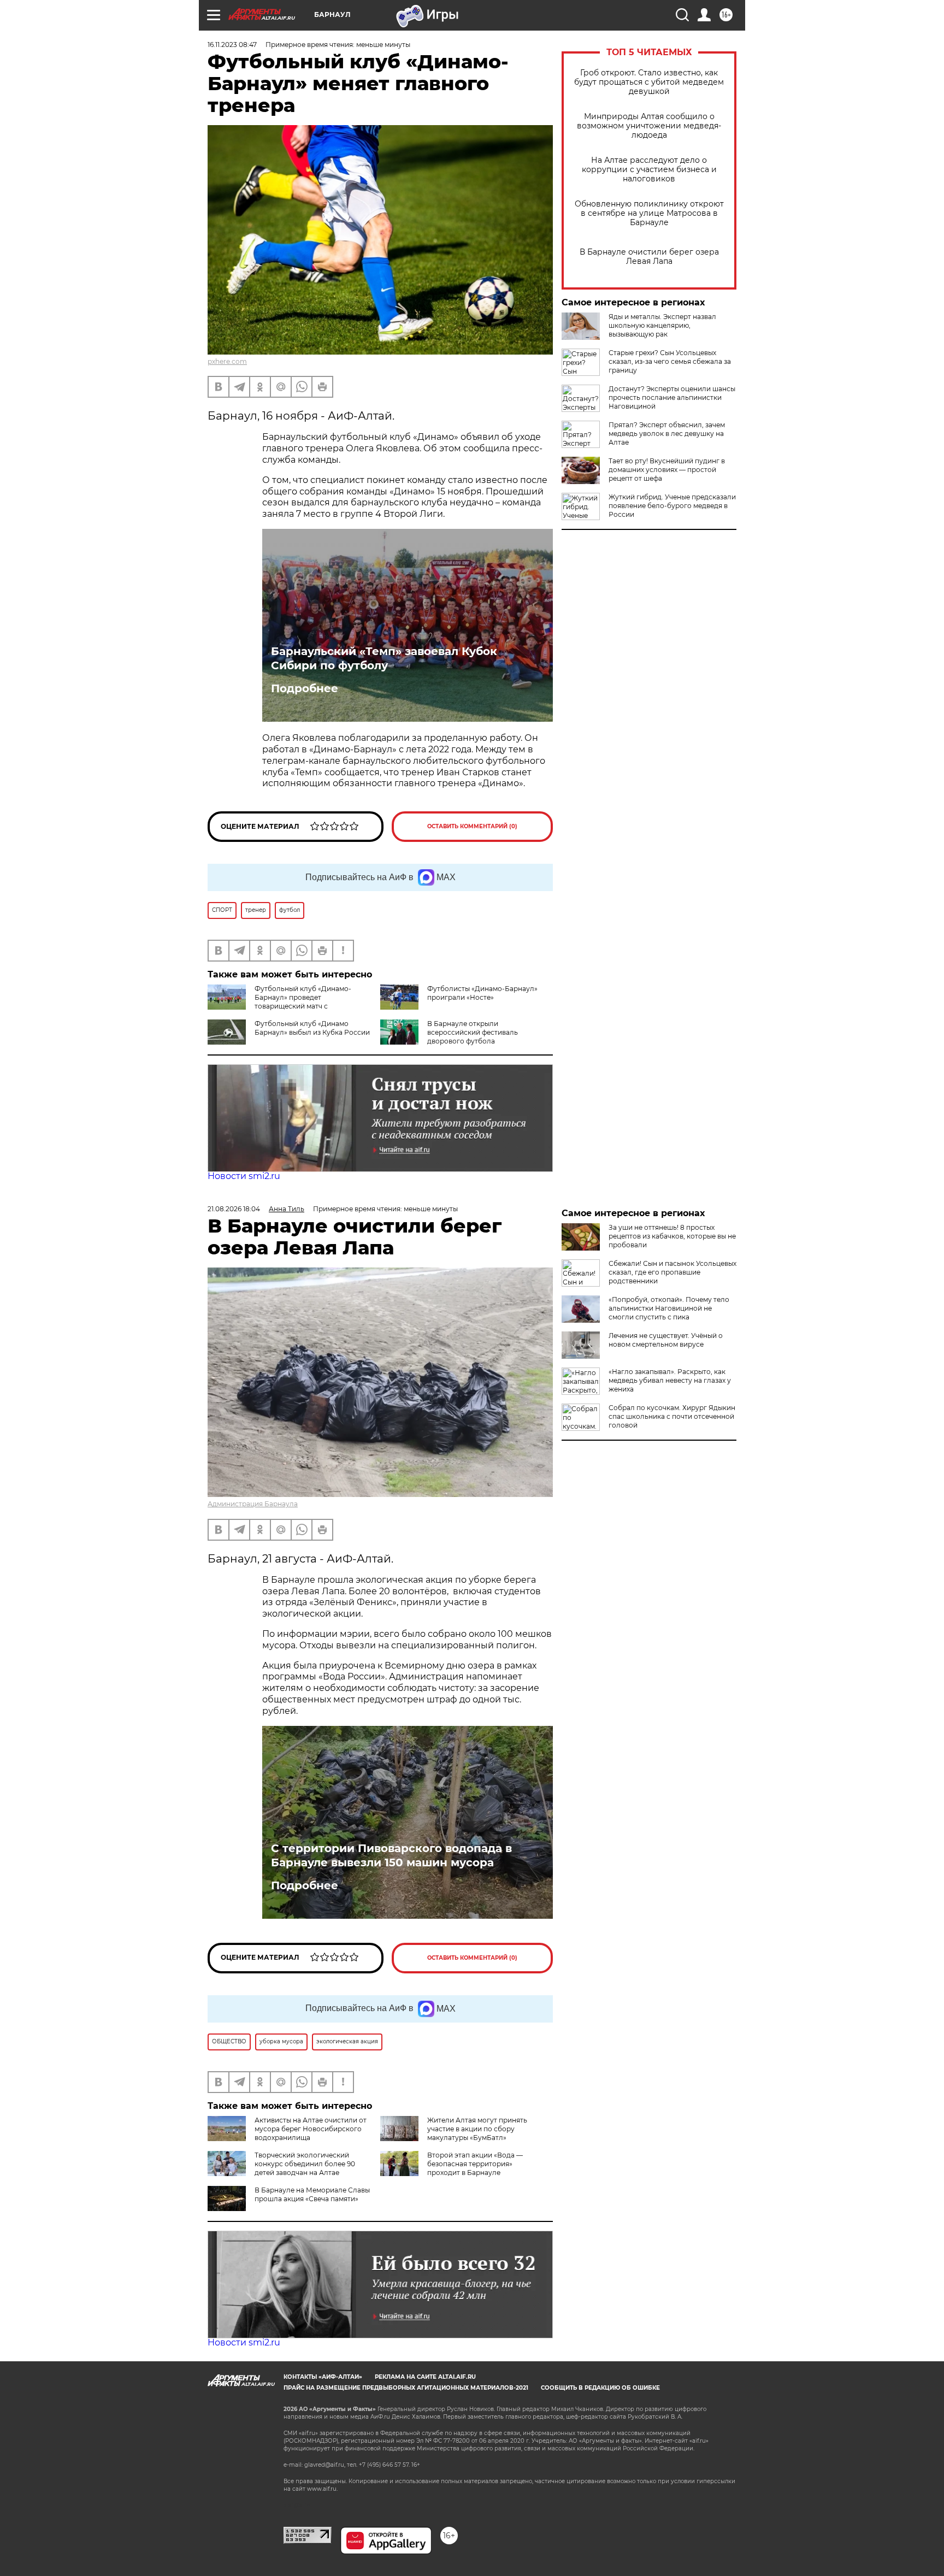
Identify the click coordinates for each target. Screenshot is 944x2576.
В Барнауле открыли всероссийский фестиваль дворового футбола (473, 1032)
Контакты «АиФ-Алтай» (323, 2377)
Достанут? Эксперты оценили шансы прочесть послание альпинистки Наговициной (672, 397)
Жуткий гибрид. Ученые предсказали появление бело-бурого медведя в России (672, 506)
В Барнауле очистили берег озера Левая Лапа (649, 257)
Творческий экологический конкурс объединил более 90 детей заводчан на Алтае (305, 2164)
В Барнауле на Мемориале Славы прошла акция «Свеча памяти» (312, 2194)
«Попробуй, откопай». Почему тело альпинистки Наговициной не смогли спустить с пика (669, 1308)
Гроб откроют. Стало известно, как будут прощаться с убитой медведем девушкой (649, 82)
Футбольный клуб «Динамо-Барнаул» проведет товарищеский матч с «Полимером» (279, 1002)
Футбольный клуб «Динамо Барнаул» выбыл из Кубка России (312, 1028)
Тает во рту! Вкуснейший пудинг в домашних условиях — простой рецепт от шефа (667, 470)
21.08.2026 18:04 (234, 1209)
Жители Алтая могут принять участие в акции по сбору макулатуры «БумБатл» (477, 2129)
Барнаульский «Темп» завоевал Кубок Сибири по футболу (384, 658)
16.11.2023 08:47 (232, 45)
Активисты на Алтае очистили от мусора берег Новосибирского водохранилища (311, 2129)
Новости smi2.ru (244, 1176)
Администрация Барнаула (253, 1504)
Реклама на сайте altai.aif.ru (425, 2377)
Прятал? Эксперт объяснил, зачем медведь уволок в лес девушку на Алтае (667, 434)
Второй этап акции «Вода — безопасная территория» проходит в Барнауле (475, 2164)
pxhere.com (227, 361)
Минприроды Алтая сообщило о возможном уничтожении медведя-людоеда (649, 126)
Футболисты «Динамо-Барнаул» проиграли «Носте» (482, 993)
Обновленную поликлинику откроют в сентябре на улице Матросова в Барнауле (649, 213)
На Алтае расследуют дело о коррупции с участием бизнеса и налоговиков (649, 170)
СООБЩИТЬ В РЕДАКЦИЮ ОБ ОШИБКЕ (600, 2388)
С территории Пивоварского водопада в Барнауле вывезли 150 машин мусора (391, 1855)
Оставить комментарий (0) (472, 826)
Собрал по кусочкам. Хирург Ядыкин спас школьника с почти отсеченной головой (672, 1416)
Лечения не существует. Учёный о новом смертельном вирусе (666, 1340)
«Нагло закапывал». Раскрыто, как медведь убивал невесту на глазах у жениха (670, 1380)
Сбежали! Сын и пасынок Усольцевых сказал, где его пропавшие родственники (672, 1272)
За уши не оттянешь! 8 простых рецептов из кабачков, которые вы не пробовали (672, 1236)
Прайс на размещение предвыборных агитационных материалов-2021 (406, 2388)
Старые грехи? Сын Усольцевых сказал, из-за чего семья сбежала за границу (670, 361)
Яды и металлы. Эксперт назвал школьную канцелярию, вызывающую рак (662, 325)
